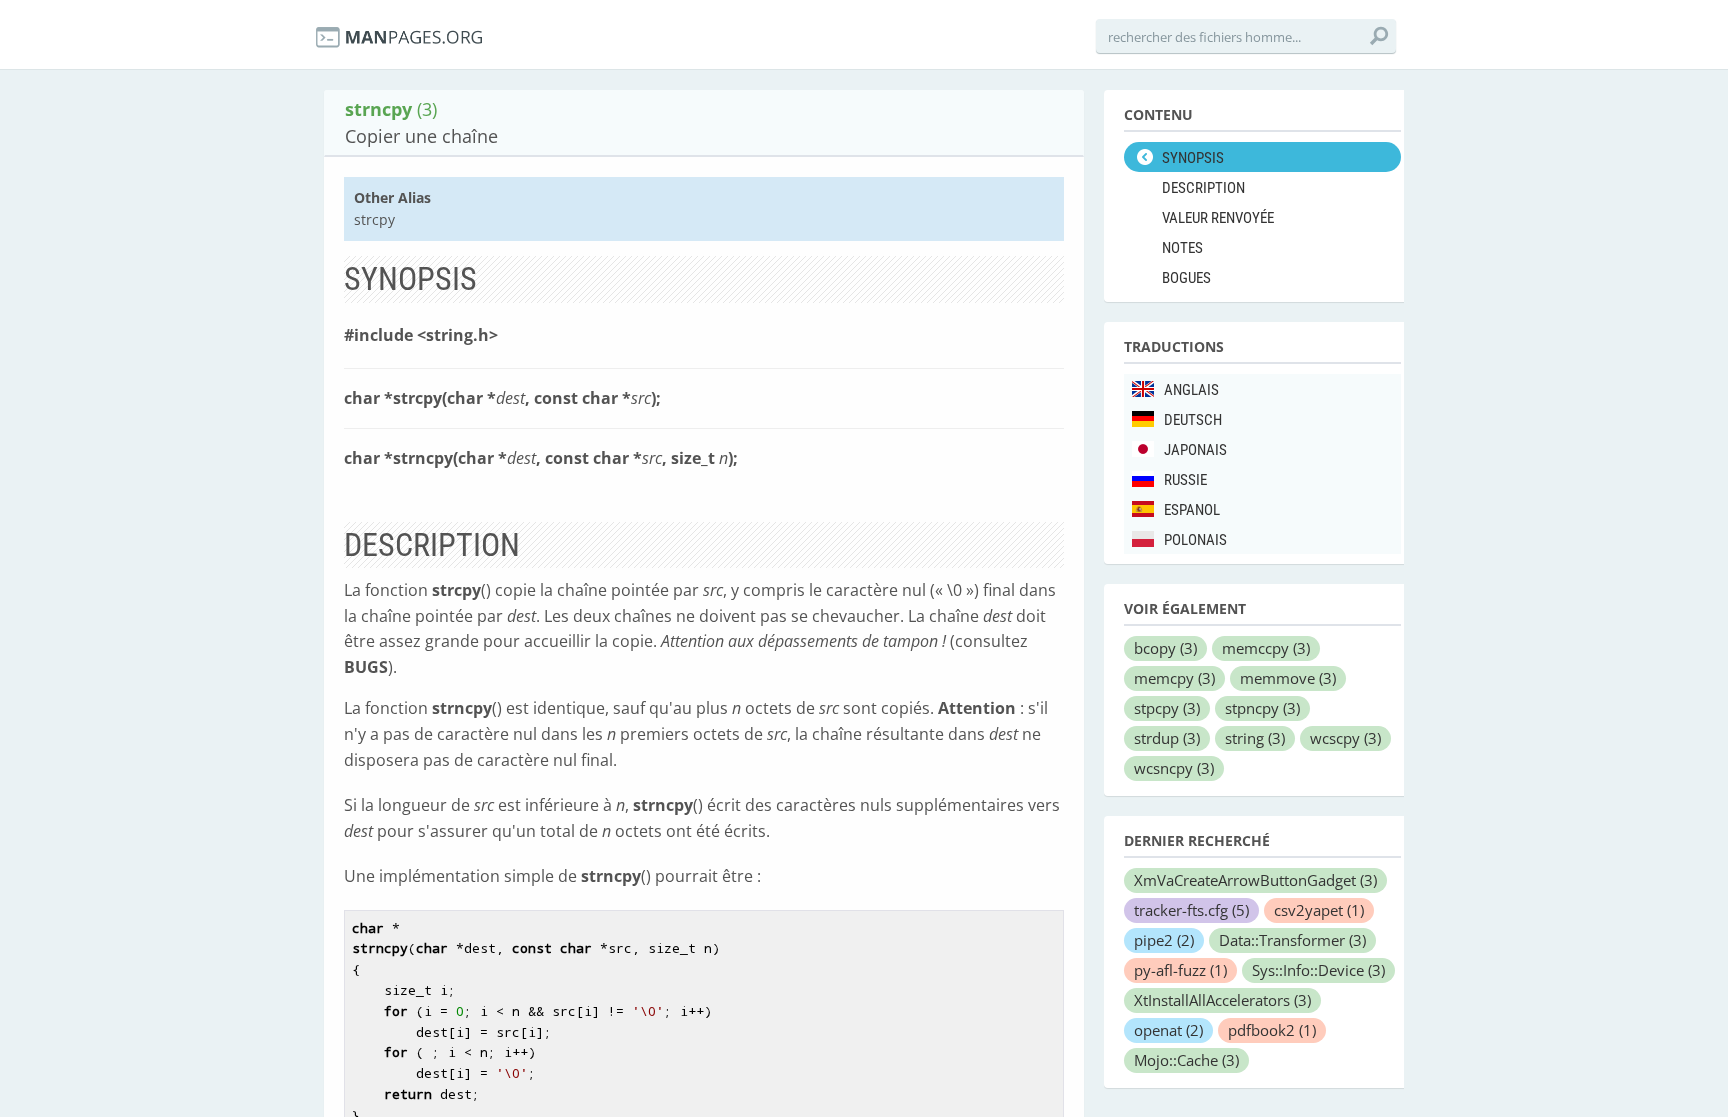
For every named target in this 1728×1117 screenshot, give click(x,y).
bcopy (1165, 648)
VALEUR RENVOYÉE (1218, 218)
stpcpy (1167, 708)
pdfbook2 (1272, 1030)
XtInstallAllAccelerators (1222, 1000)
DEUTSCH (1193, 420)
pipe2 (1164, 940)
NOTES (1182, 248)
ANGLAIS (1191, 390)
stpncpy (1262, 708)
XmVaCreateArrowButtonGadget (1255, 880)
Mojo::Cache (1186, 1060)
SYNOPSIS (1193, 158)
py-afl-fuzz (1180, 970)
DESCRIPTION (1203, 188)
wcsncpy (1174, 768)
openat (1168, 1030)
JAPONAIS (1195, 450)
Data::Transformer (1292, 940)
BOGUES (1186, 278)
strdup (1167, 738)
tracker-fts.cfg (1191, 910)
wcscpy (1345, 738)
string (1255, 738)
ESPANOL (1192, 510)
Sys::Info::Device (1318, 970)
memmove (1288, 678)
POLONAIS (1195, 540)
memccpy (1266, 648)
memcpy (1174, 678)
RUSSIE (1185, 480)
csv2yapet (1319, 910)
